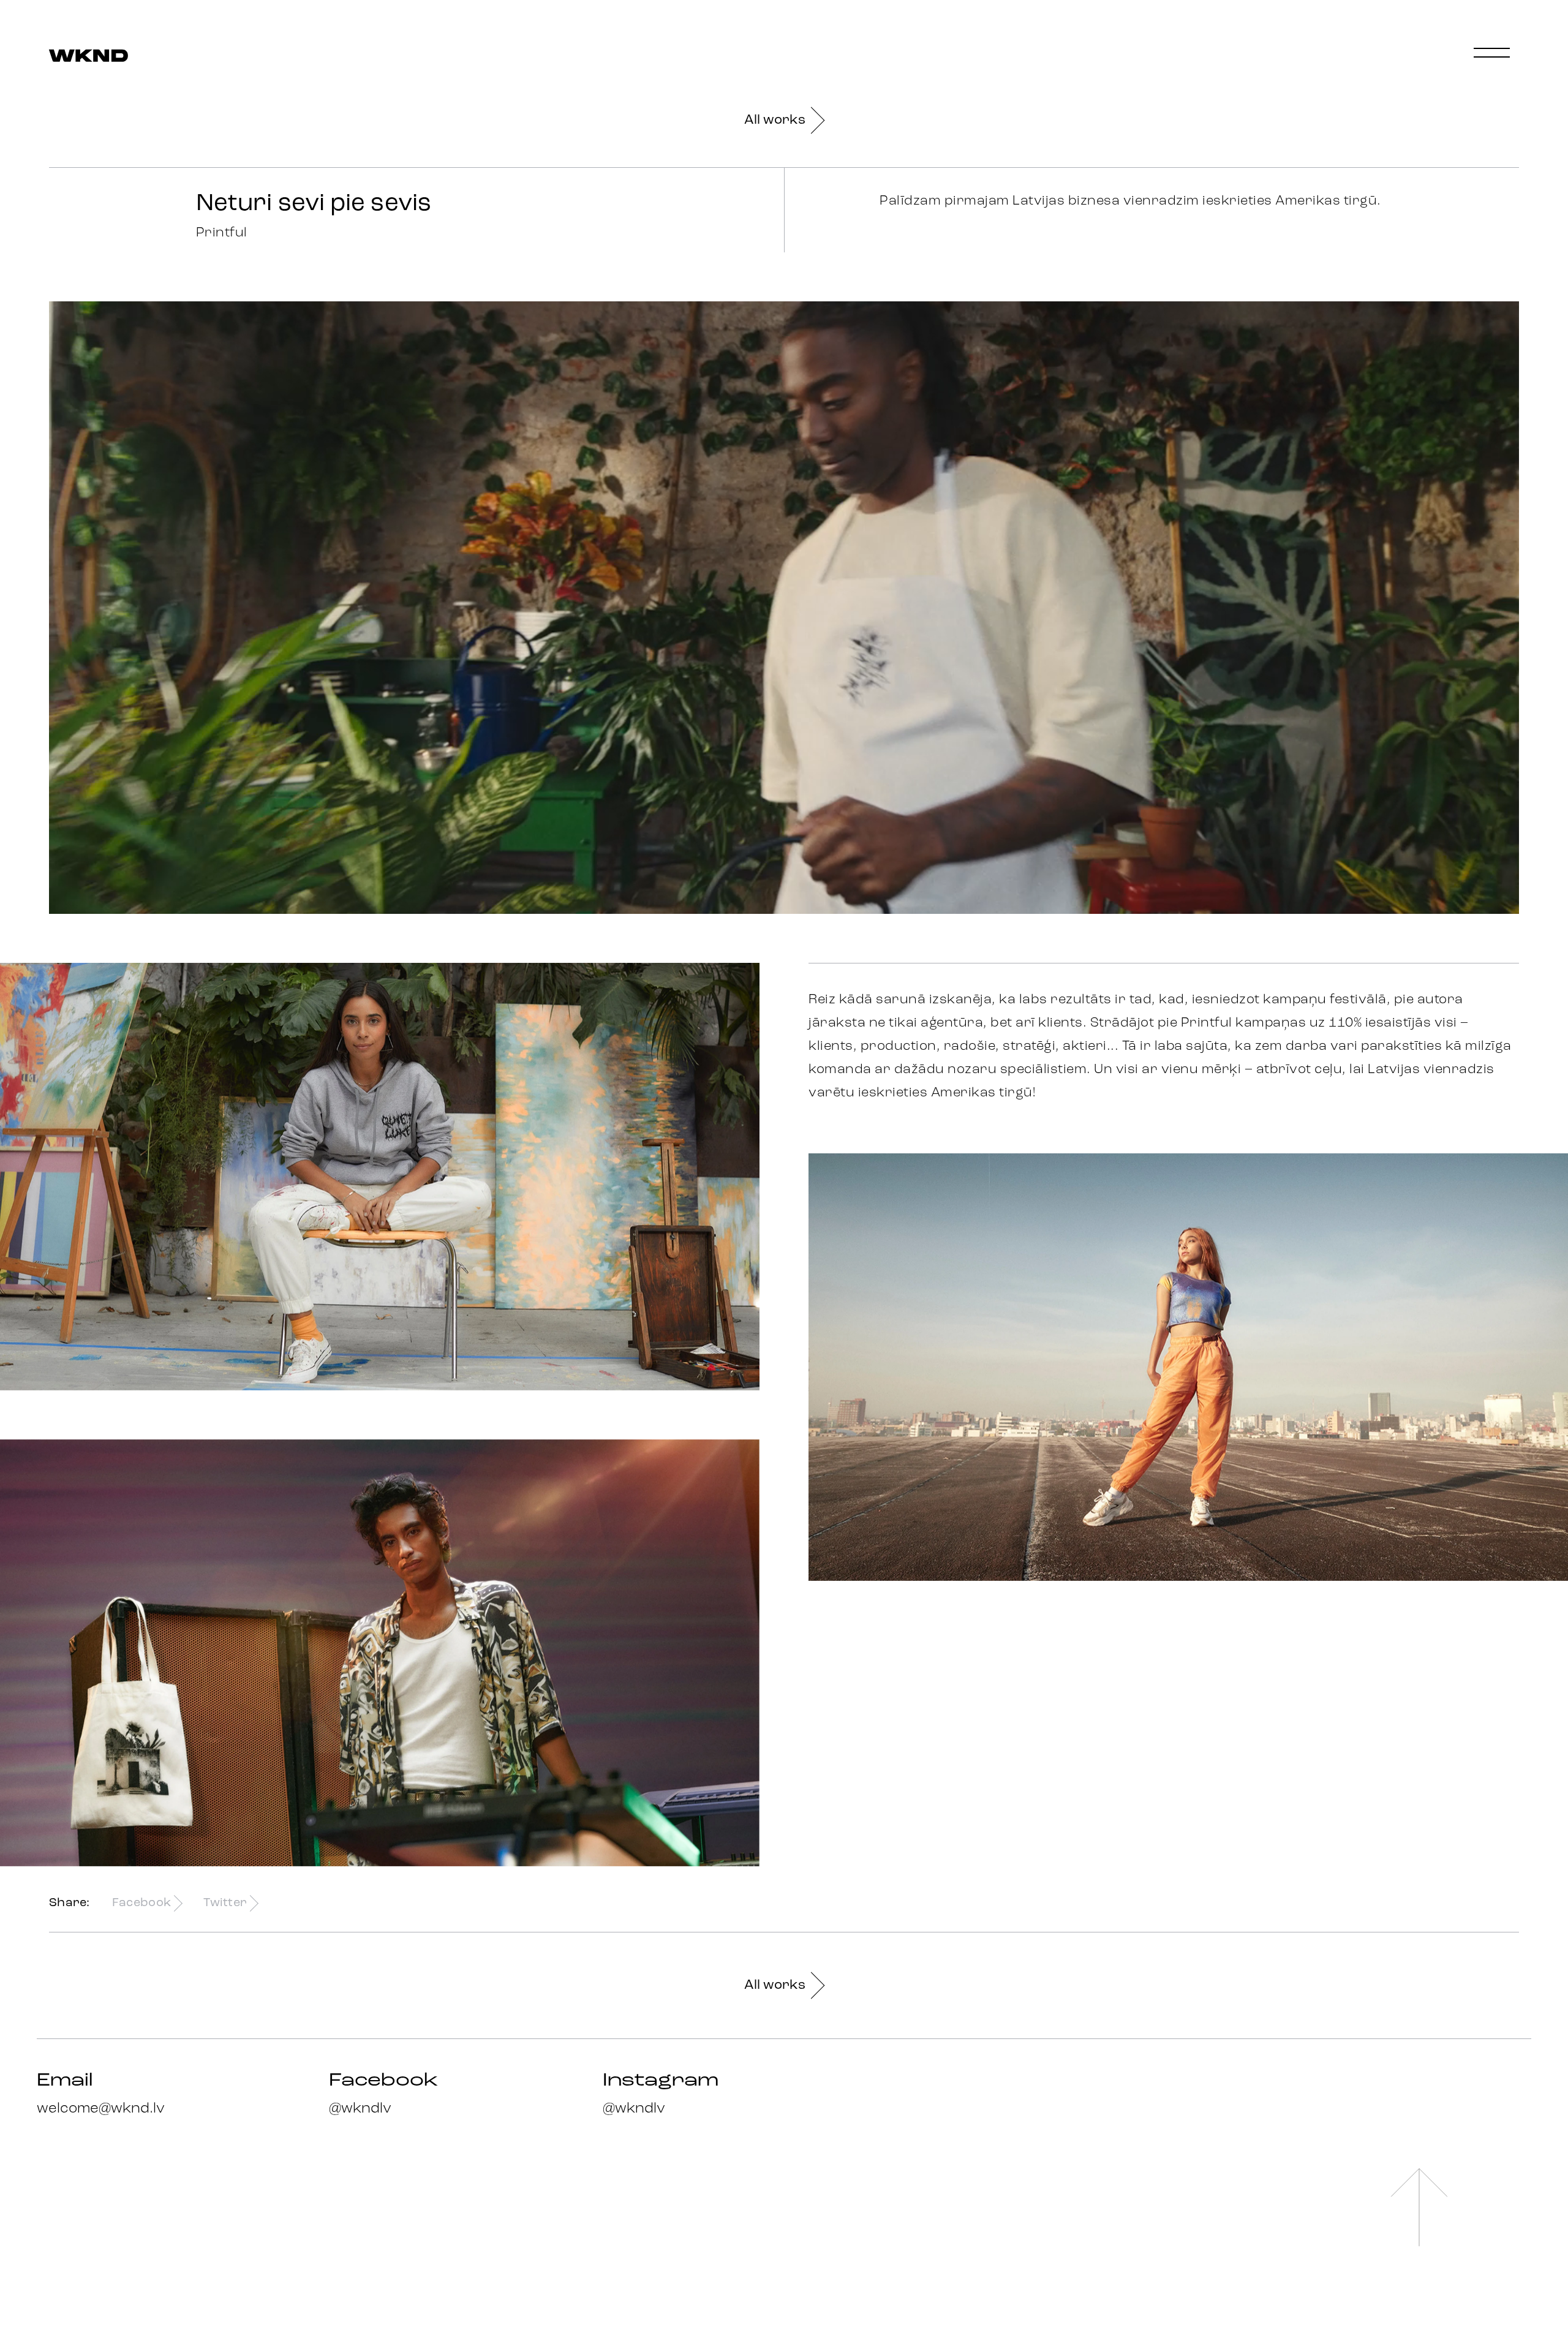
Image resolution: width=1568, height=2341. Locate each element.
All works (775, 120)
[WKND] (89, 57)
